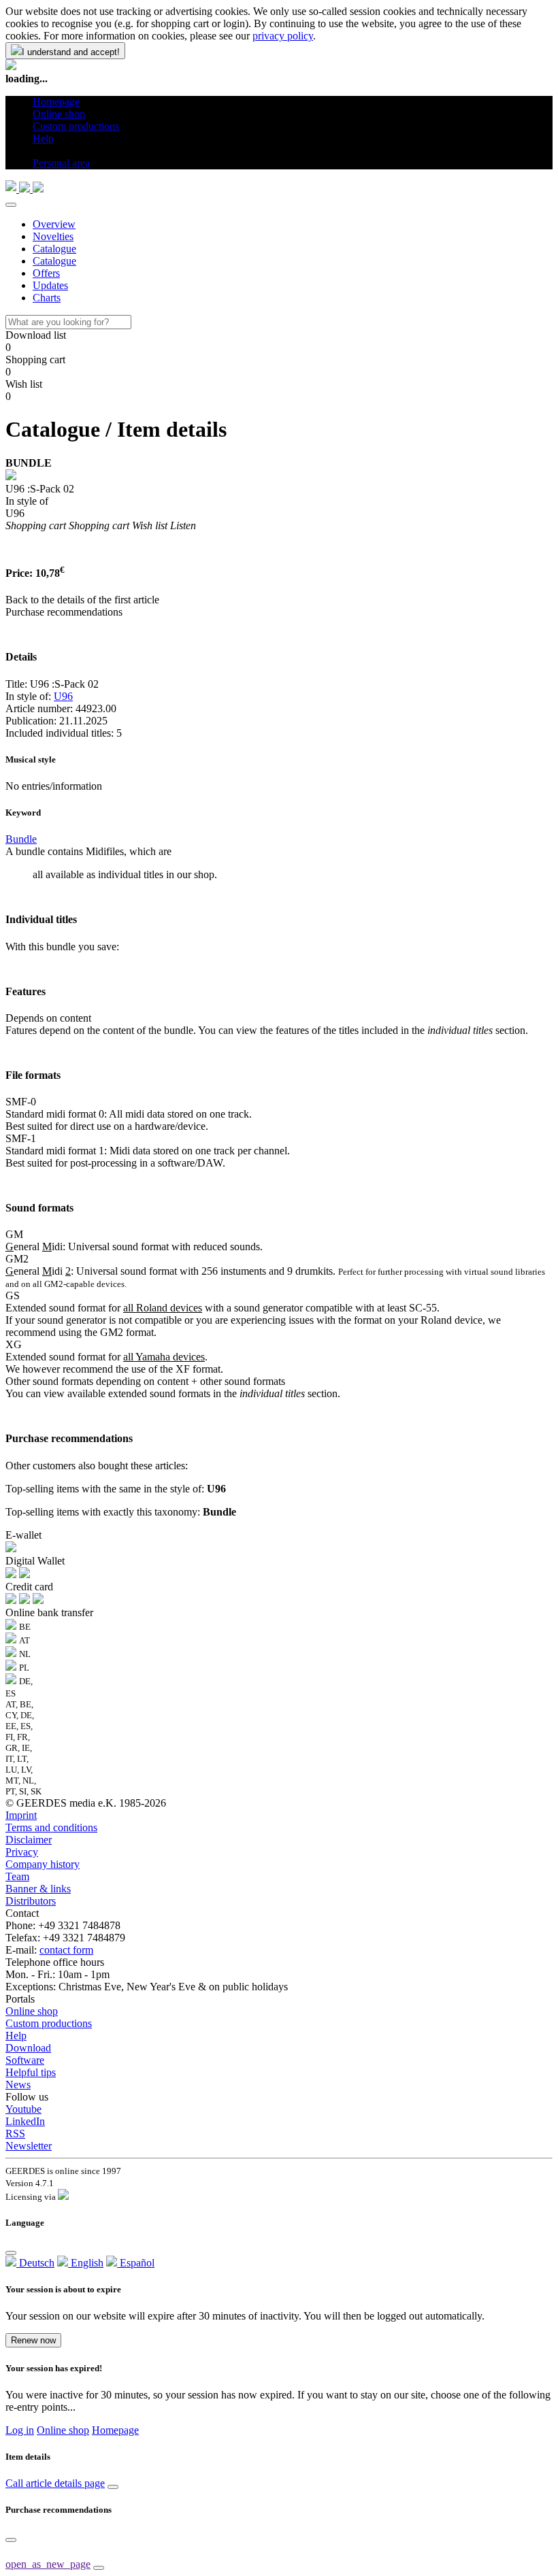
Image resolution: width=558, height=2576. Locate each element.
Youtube (23, 2109)
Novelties (53, 236)
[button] (38, 151)
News (18, 2085)
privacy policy (283, 36)
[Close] (11, 205)
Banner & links (38, 1889)
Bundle (21, 839)
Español (136, 2263)
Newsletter (29, 2146)
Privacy (22, 1852)
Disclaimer (29, 1840)
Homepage (115, 2430)
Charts (47, 298)
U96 (63, 696)
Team (17, 1876)
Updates (50, 285)
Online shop (32, 2011)
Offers (46, 273)
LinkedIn (25, 2121)
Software (25, 2060)
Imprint (21, 1815)
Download (28, 2048)
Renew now (33, 2340)
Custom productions (49, 2023)
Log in (20, 2430)
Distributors (31, 1901)
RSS (15, 2134)
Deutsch (35, 2263)
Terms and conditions (51, 1827)
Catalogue (54, 249)
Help (16, 2036)
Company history (43, 1864)
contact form (66, 1950)
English (86, 2263)
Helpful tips (31, 2072)
